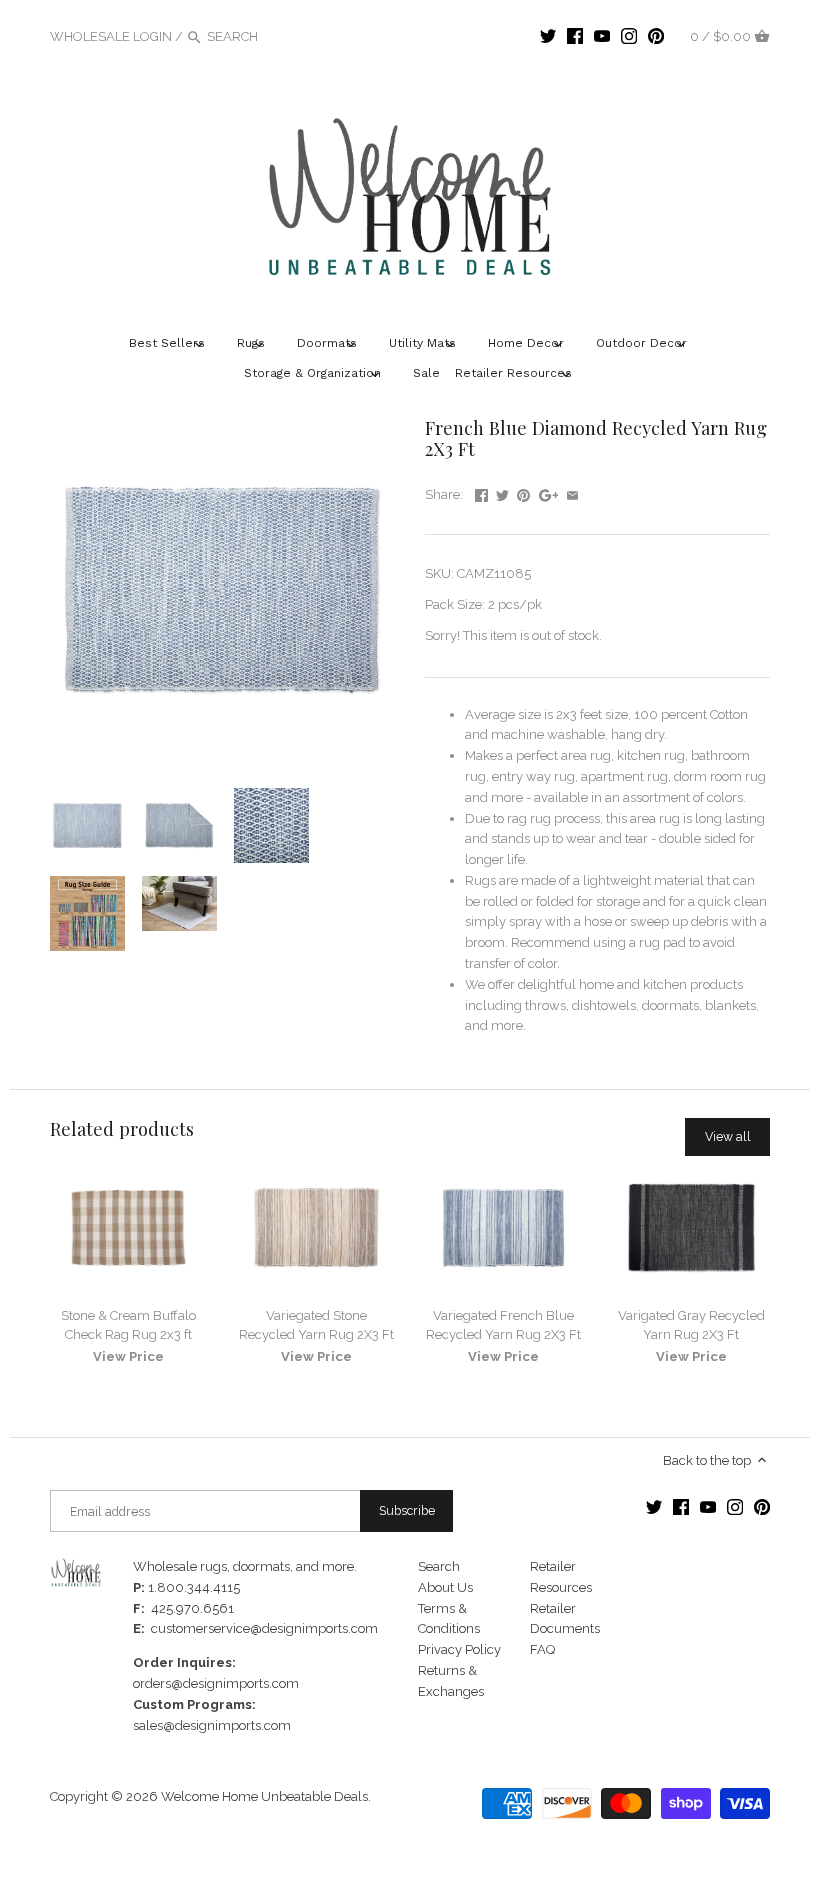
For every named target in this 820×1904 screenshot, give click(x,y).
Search (439, 1566)
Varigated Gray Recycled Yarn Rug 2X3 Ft (691, 1324)
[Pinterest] (656, 36)
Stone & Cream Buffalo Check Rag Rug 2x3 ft (128, 1324)
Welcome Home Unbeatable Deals (264, 1796)
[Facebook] (575, 36)
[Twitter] (548, 36)
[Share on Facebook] (481, 492)
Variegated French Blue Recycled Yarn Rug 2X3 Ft (503, 1324)
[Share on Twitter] (502, 492)
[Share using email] (572, 492)
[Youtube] (602, 36)
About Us (445, 1587)
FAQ (542, 1649)
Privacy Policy (459, 1649)
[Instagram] (629, 36)
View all (728, 1136)
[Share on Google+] (549, 492)
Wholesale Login (111, 36)
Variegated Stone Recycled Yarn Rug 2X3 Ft (316, 1324)
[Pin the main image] (523, 492)
